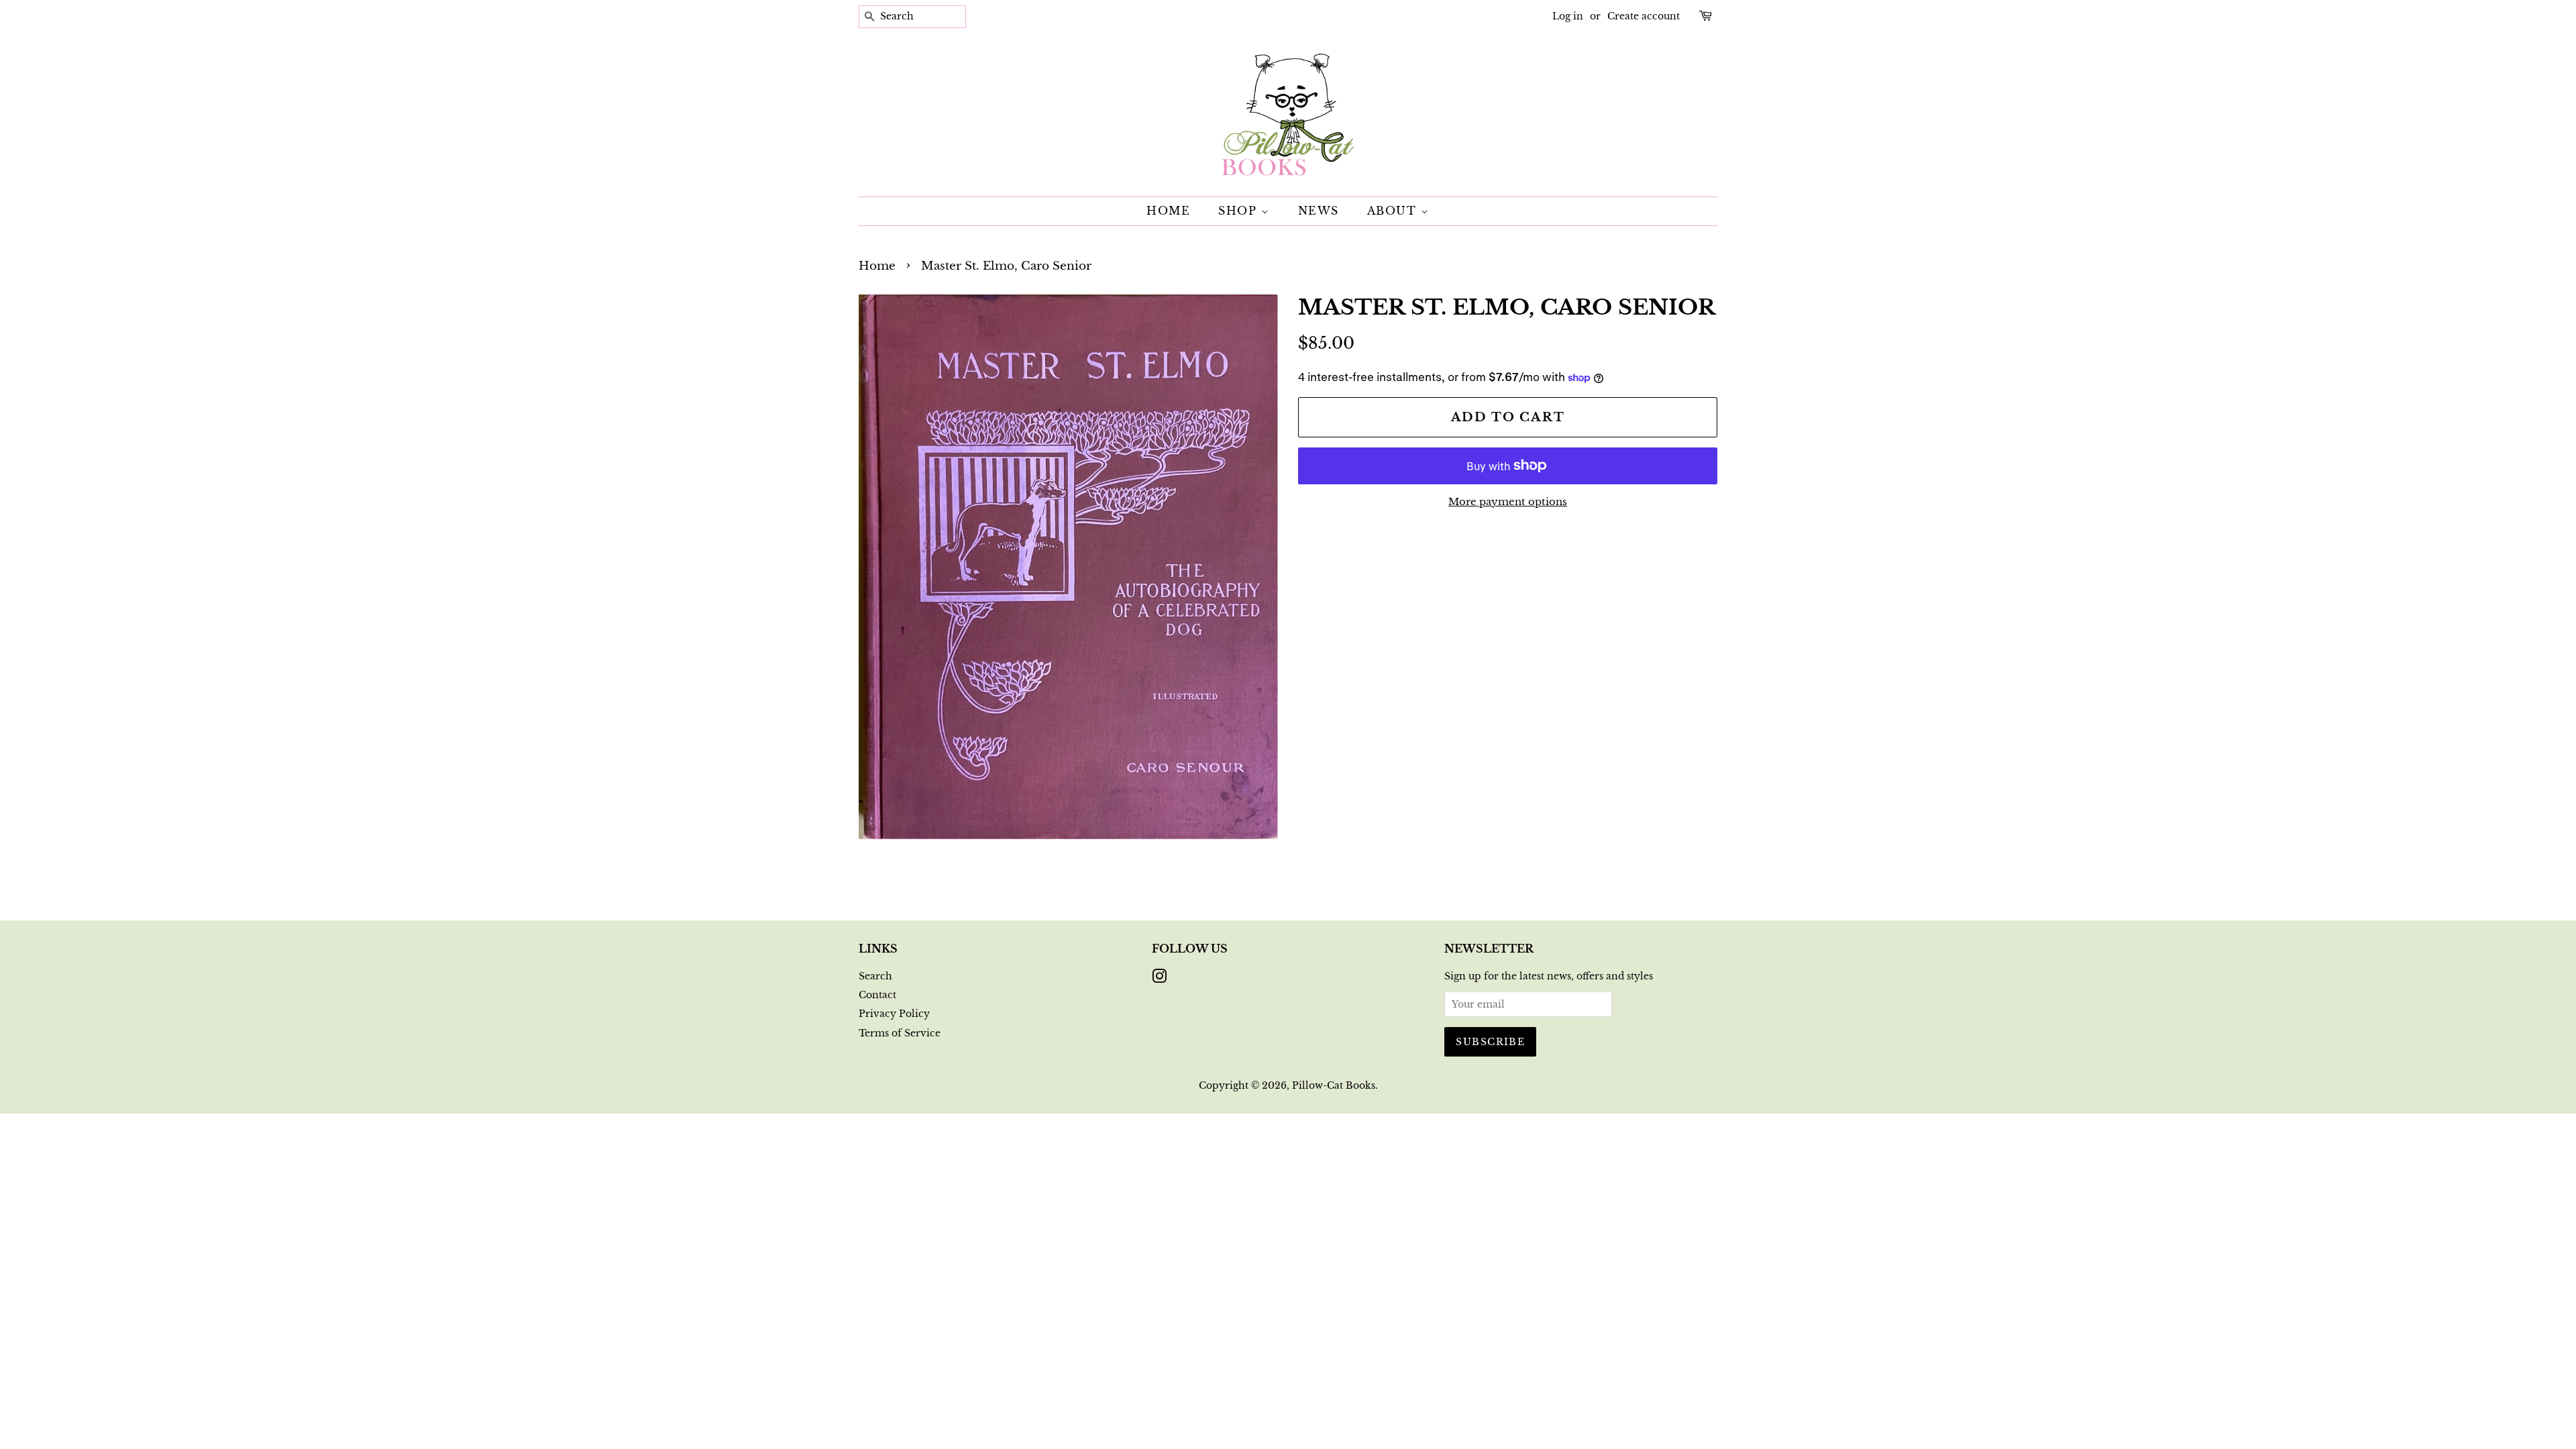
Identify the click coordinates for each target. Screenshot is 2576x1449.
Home (1168, 211)
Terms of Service (900, 1033)
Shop (1240, 211)
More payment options (1508, 501)
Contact (877, 995)
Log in (1568, 16)
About (1394, 211)
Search (875, 976)
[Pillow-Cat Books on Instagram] (1159, 979)
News (1319, 211)
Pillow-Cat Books (1334, 1085)
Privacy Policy (894, 1014)
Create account (1644, 16)
